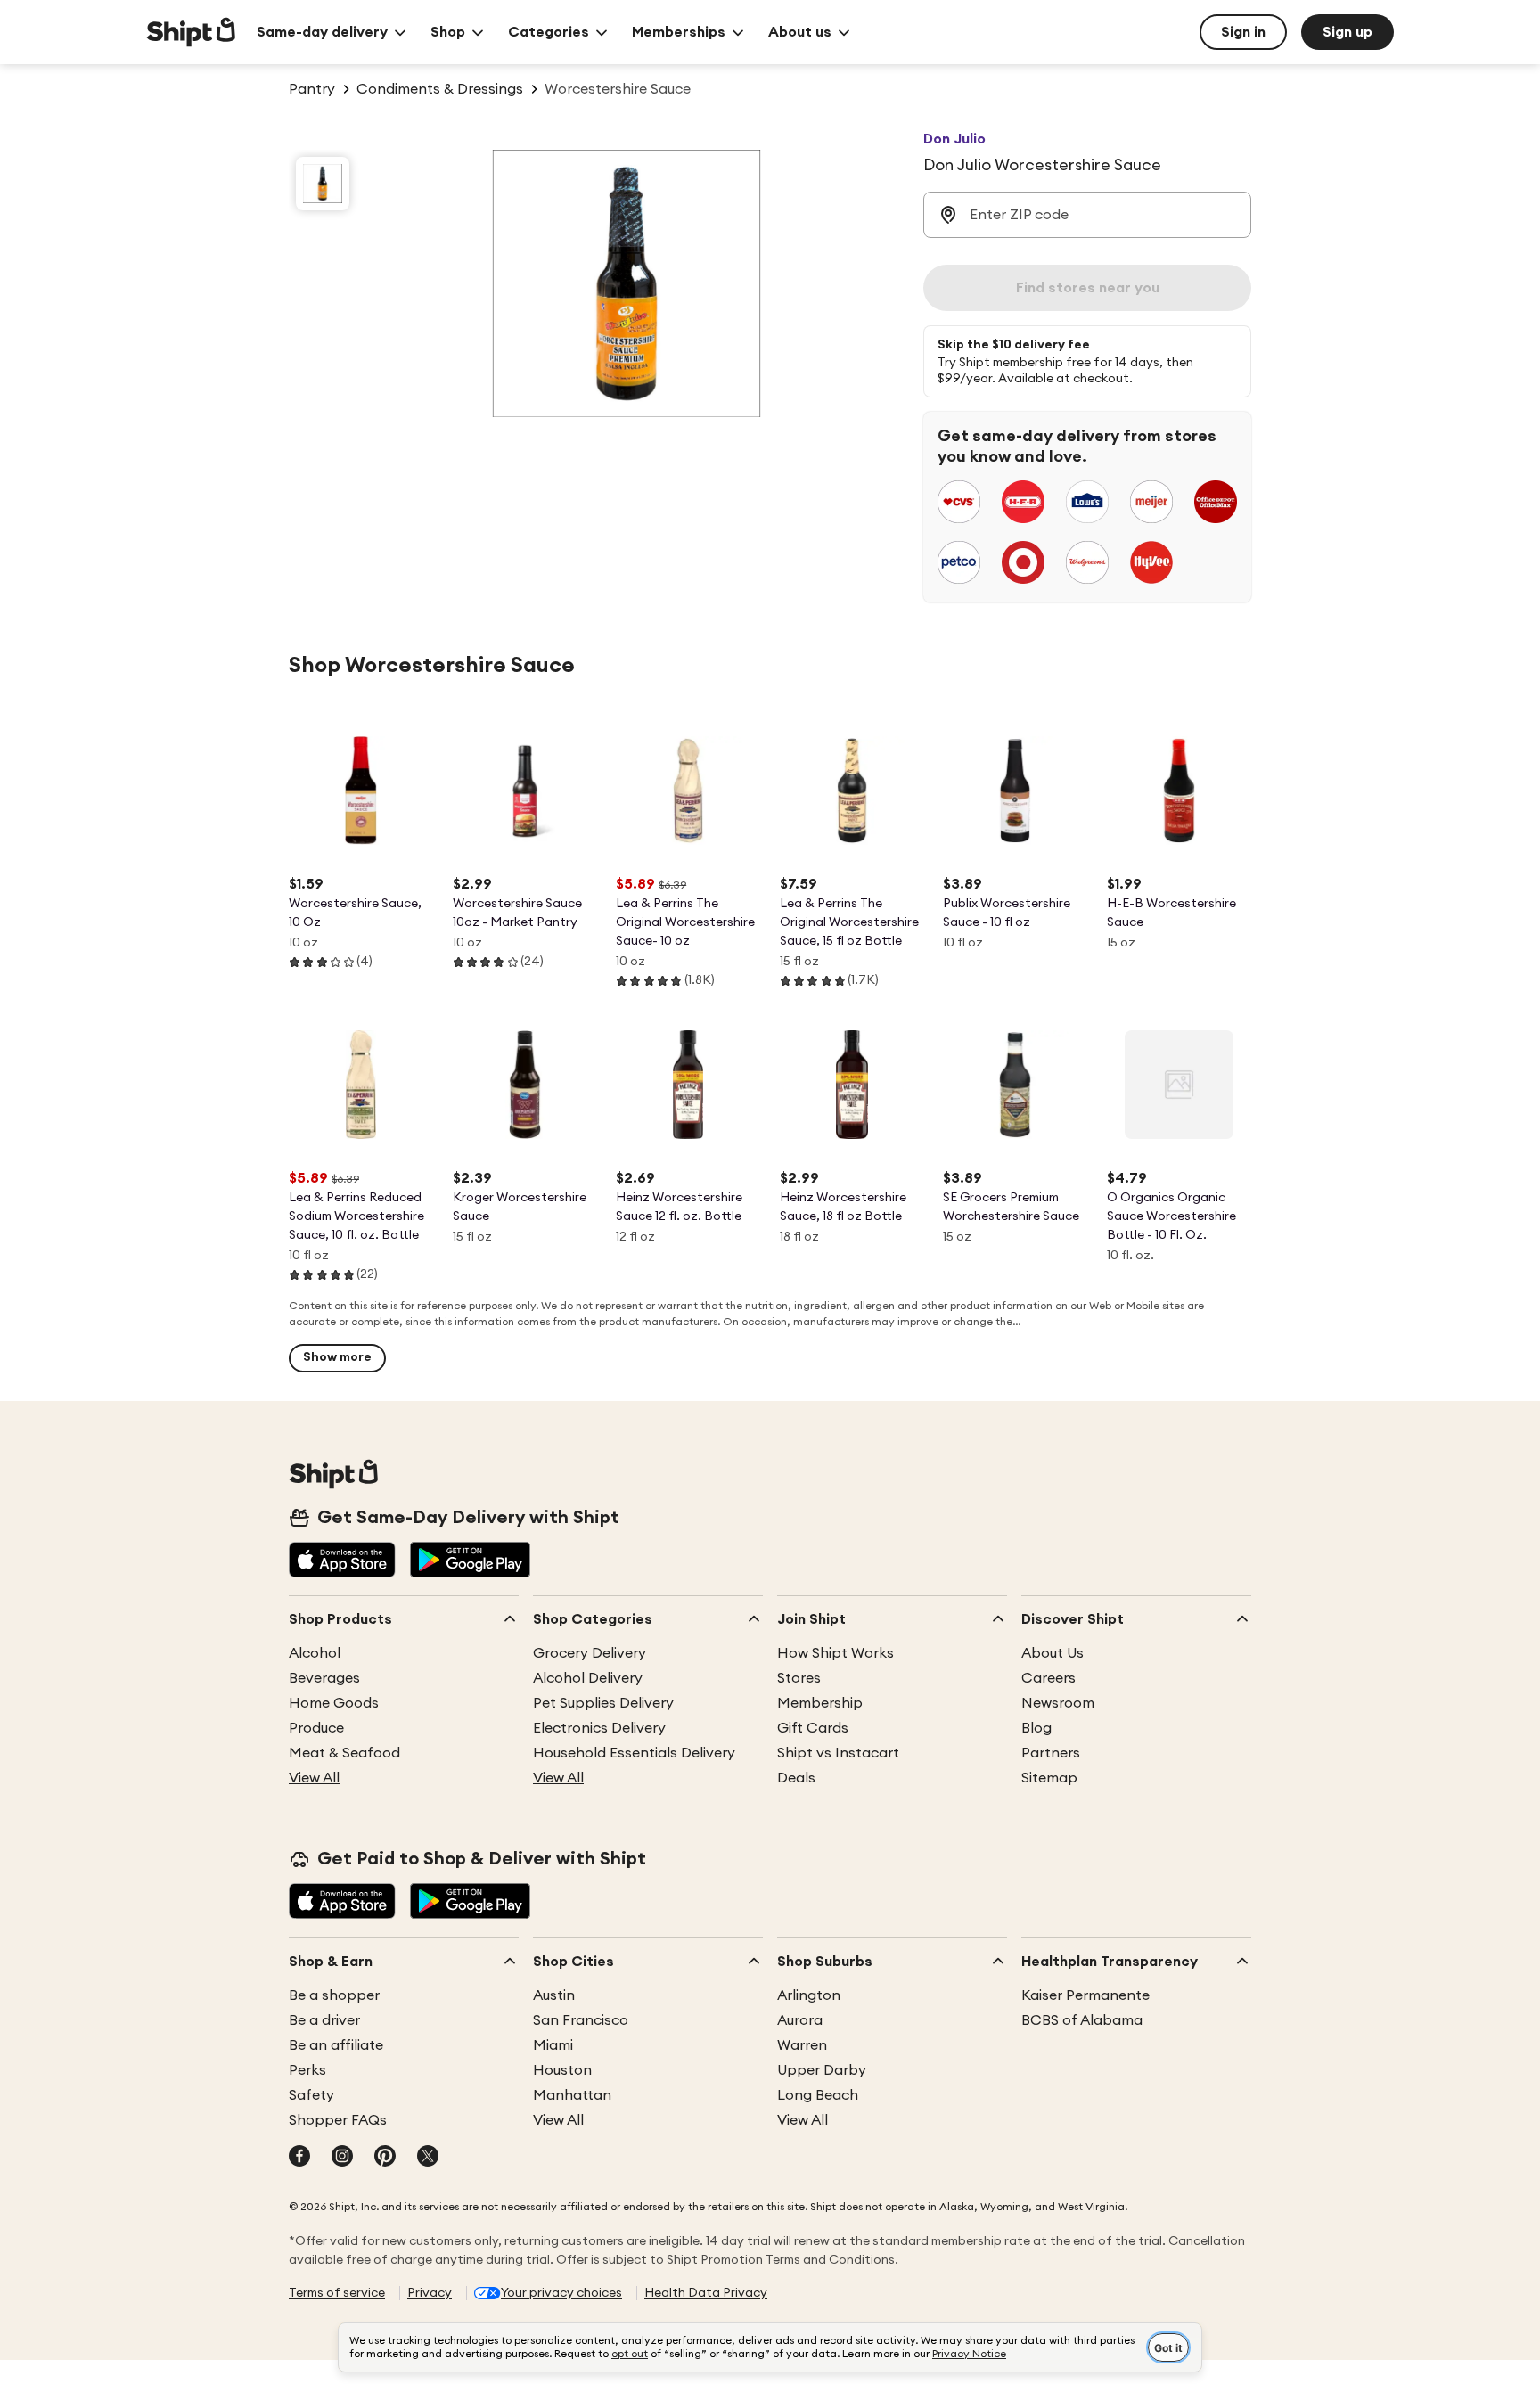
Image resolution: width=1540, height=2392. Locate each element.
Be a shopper (334, 1995)
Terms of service (337, 2293)
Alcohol (315, 1653)
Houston (562, 2070)
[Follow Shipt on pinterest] (385, 2158)
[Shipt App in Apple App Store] (342, 1561)
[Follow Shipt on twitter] (428, 2158)
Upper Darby (822, 2070)
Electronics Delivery (599, 1728)
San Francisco (581, 2020)
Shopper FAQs (338, 2120)
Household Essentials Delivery (634, 1753)
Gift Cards (813, 1728)
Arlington (809, 1995)
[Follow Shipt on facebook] (299, 2158)
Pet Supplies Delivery (603, 1703)
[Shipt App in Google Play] (470, 1561)
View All (314, 1778)
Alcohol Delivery (588, 1678)
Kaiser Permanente (1085, 1995)
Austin (554, 1995)
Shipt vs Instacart (838, 1753)
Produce (316, 1728)
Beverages (324, 1678)
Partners (1051, 1753)
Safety (311, 2095)
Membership (820, 1703)
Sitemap (1049, 1778)
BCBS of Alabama (1082, 2020)
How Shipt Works (836, 1653)
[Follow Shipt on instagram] (342, 2158)
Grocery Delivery (590, 1653)
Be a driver (324, 2020)
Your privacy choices (561, 2293)
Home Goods (334, 1703)
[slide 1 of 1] (323, 184)
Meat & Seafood (344, 1753)
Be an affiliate (336, 2045)
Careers (1049, 1678)
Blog (1036, 1728)
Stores (799, 1678)
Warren (802, 2045)
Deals (796, 1778)
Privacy (430, 2293)
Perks (307, 2070)
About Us (1053, 1653)
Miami (553, 2045)
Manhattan (572, 2095)
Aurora (800, 2020)
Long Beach (818, 2095)
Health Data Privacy (706, 2293)
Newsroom (1058, 1703)
